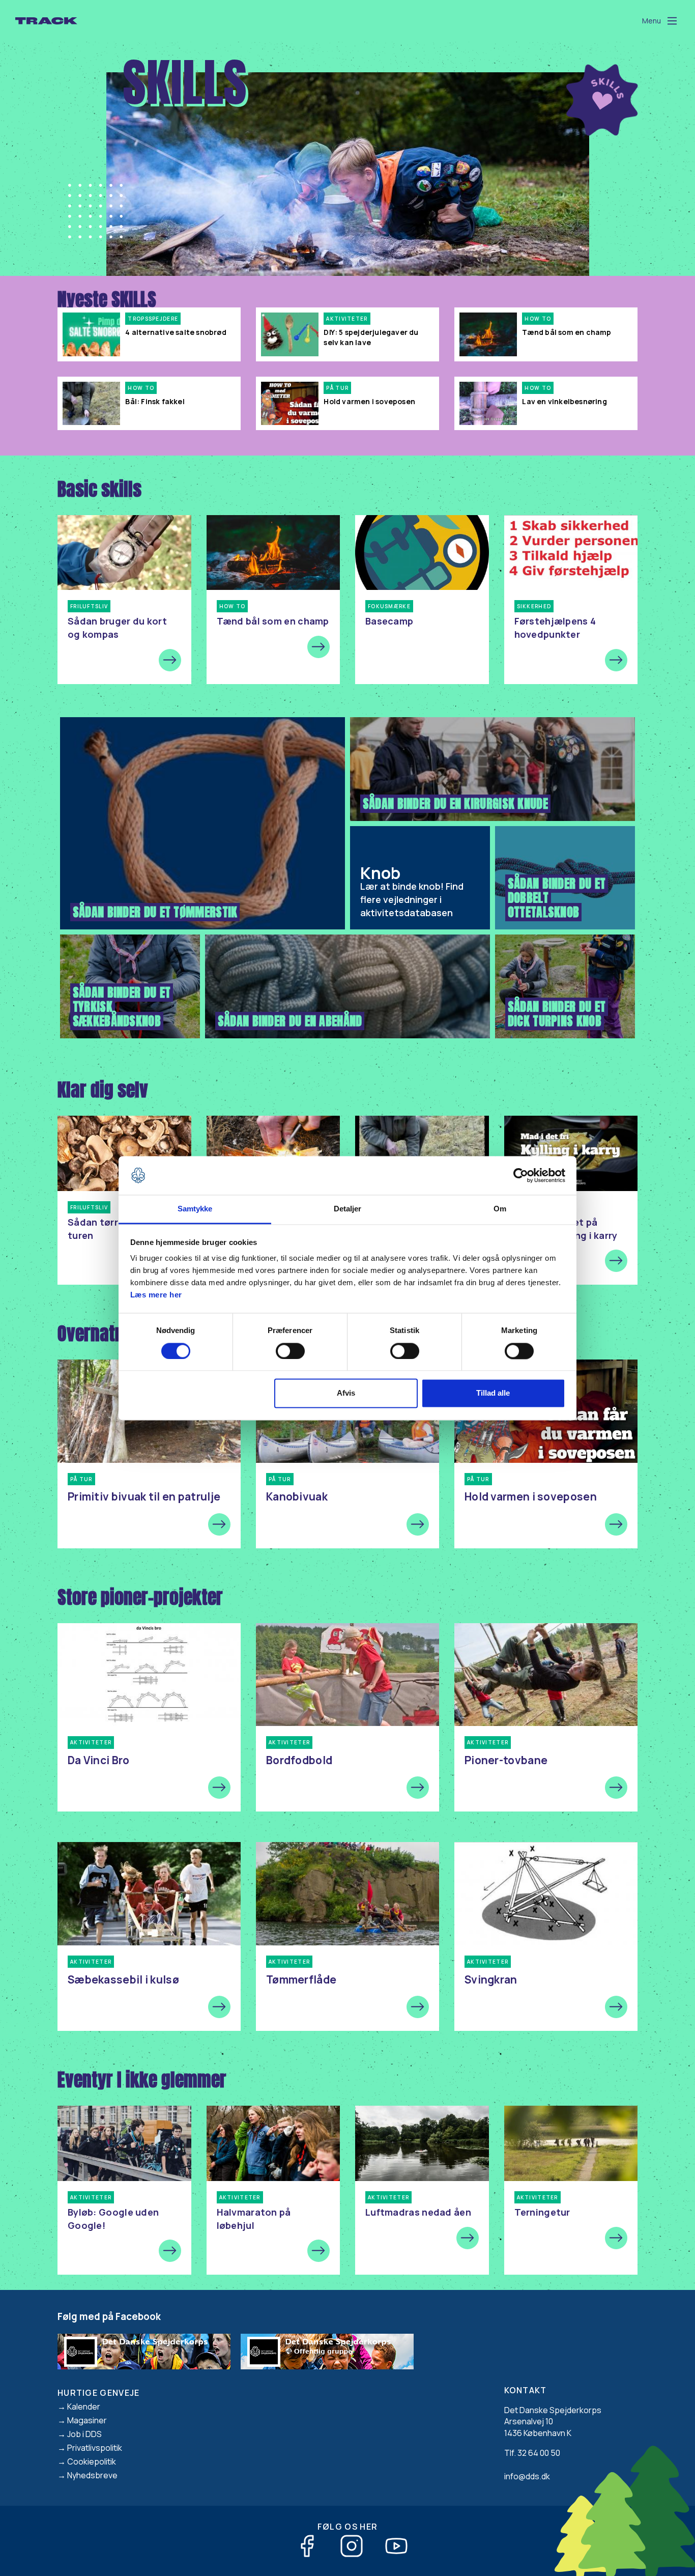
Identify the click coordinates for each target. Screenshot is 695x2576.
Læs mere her (156, 1295)
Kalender (84, 2407)
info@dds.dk (527, 2476)
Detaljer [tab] (348, 1209)
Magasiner (87, 2420)
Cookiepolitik (92, 2461)
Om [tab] (500, 1209)
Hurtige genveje (99, 2393)
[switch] (290, 1351)
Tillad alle (493, 1393)
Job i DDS (84, 2434)
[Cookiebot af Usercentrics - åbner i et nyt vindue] (521, 1175)
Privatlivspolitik (95, 2448)
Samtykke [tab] (195, 1209)
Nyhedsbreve (92, 2475)
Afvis (346, 1393)
